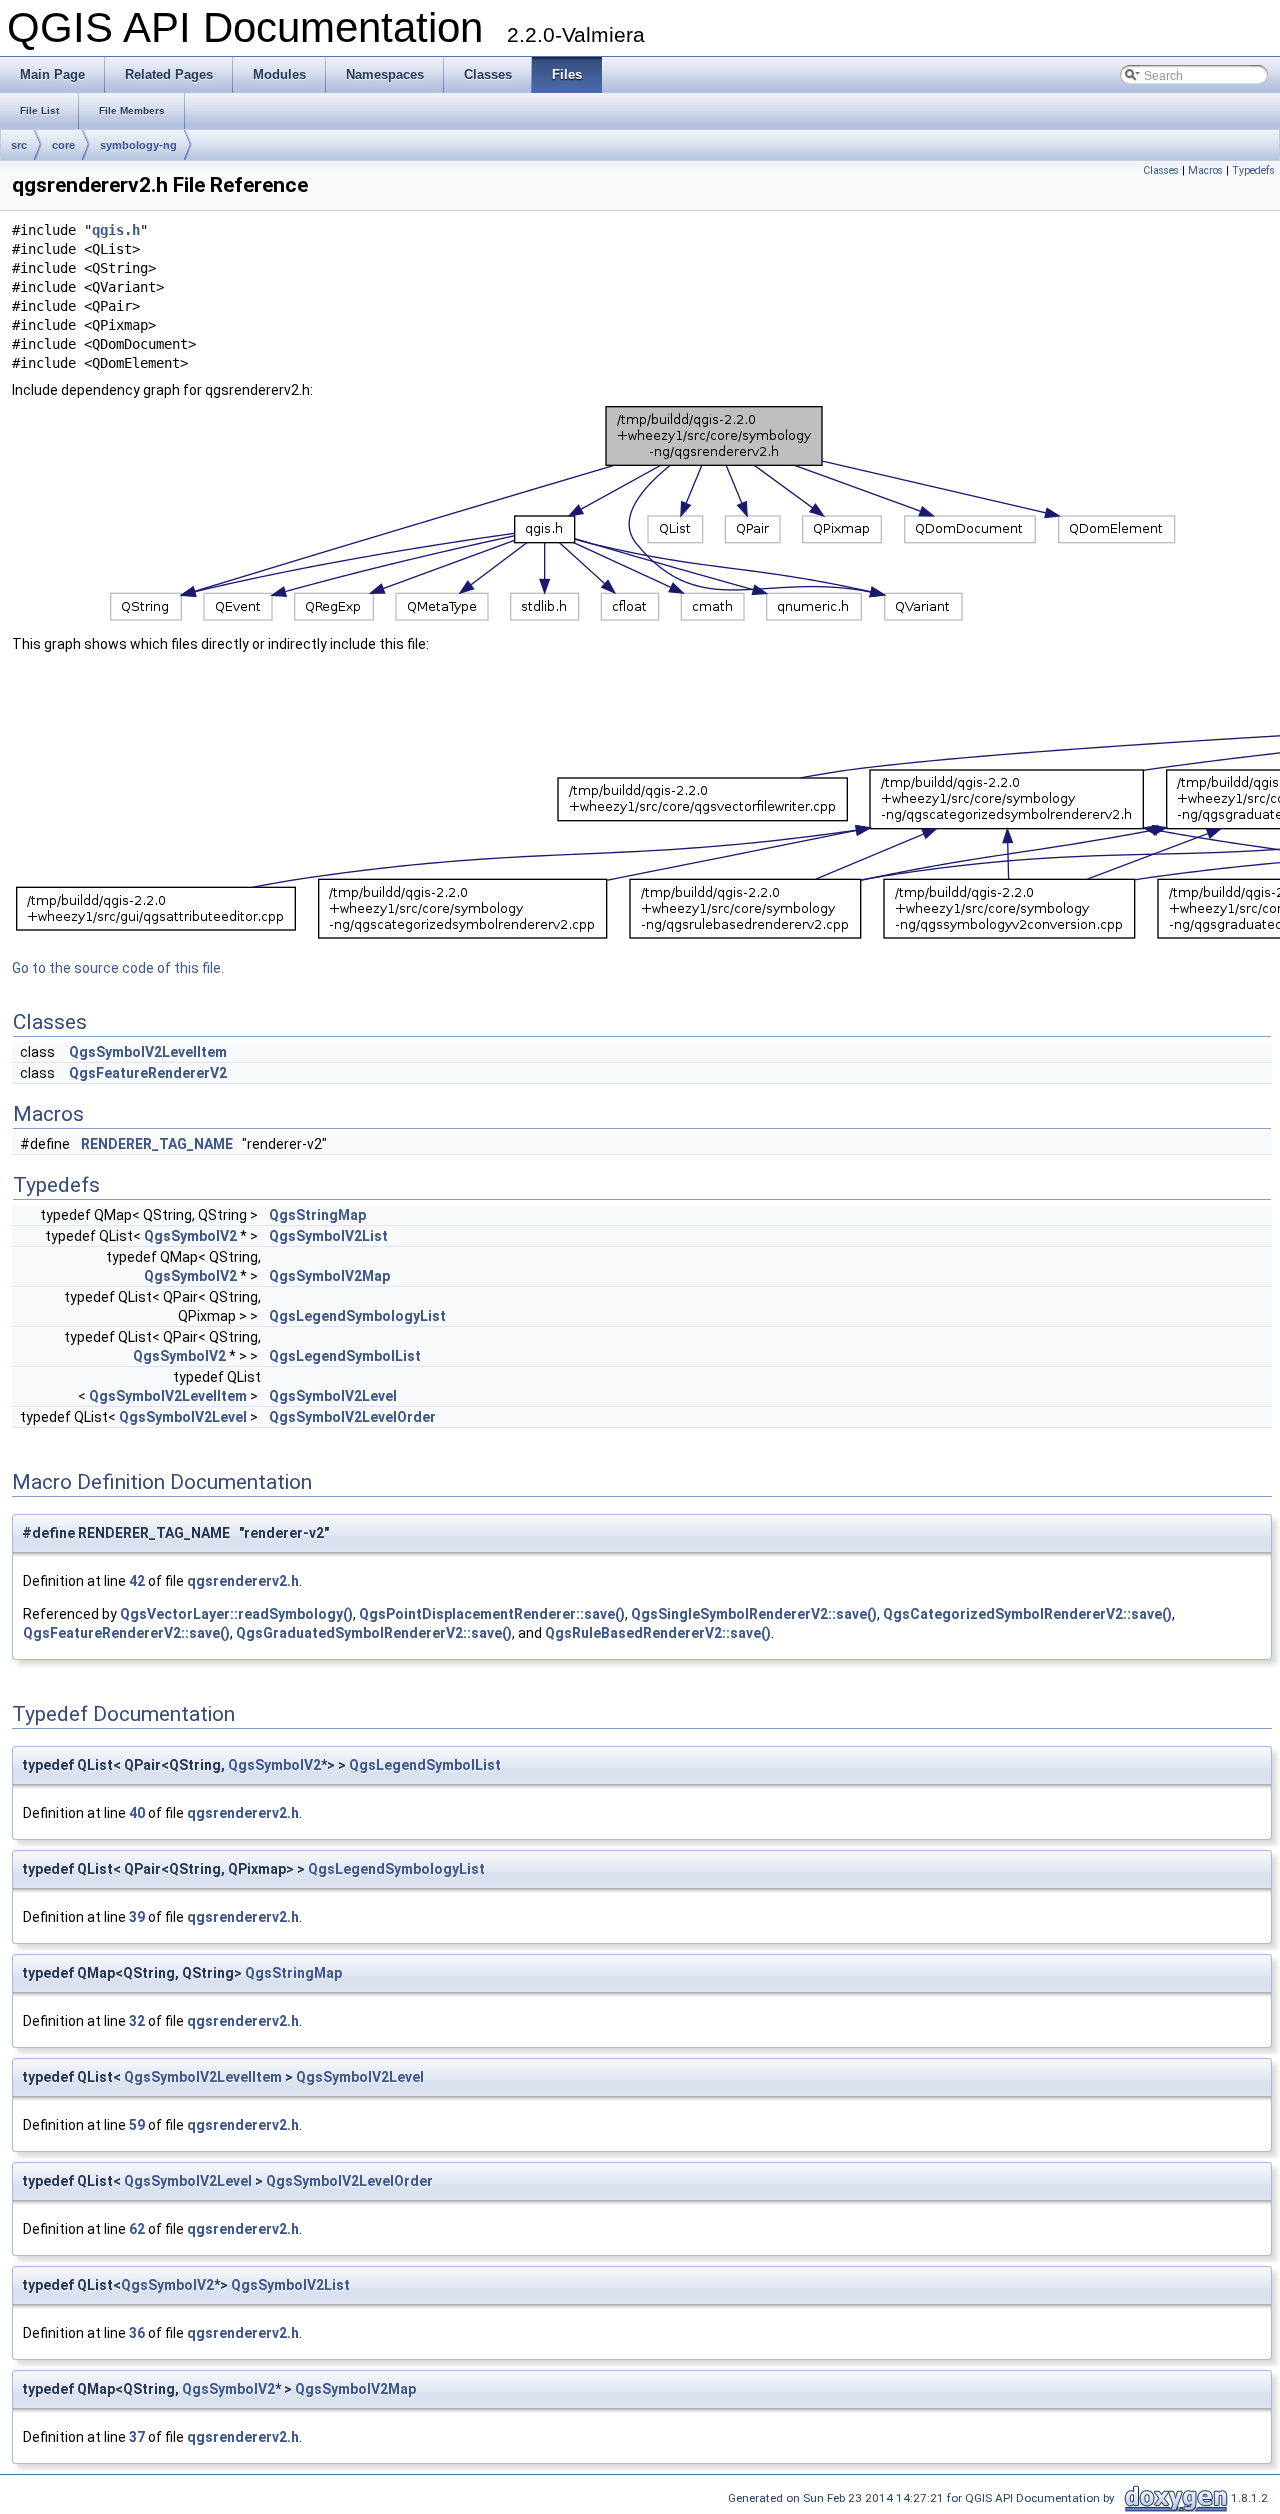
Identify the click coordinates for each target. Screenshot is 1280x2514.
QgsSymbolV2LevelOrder (352, 1417)
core (63, 145)
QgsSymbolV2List (328, 1236)
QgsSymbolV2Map (329, 1276)
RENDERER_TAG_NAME (157, 1144)
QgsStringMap (317, 1215)
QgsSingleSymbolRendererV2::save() (754, 1614)
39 (137, 1917)
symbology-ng (138, 145)
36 (137, 2333)
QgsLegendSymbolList (345, 1356)
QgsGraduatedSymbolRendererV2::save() (374, 1633)
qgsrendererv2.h (243, 1581)
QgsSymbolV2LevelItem (148, 1052)
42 (137, 1581)
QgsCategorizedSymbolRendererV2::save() (1027, 1614)
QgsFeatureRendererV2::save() (126, 1633)
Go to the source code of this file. (118, 968)
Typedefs (1253, 170)
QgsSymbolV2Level (333, 1396)
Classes (1161, 170)
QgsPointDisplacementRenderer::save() (492, 1614)
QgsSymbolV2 (190, 1236)
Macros (1205, 170)
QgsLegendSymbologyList (357, 1316)
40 (137, 1813)
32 (137, 2021)
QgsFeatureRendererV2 (148, 1073)
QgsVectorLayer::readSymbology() (236, 1614)
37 (137, 2437)
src (19, 145)
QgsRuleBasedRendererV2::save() (658, 1633)
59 (137, 2125)
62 (137, 2229)
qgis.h (116, 230)
